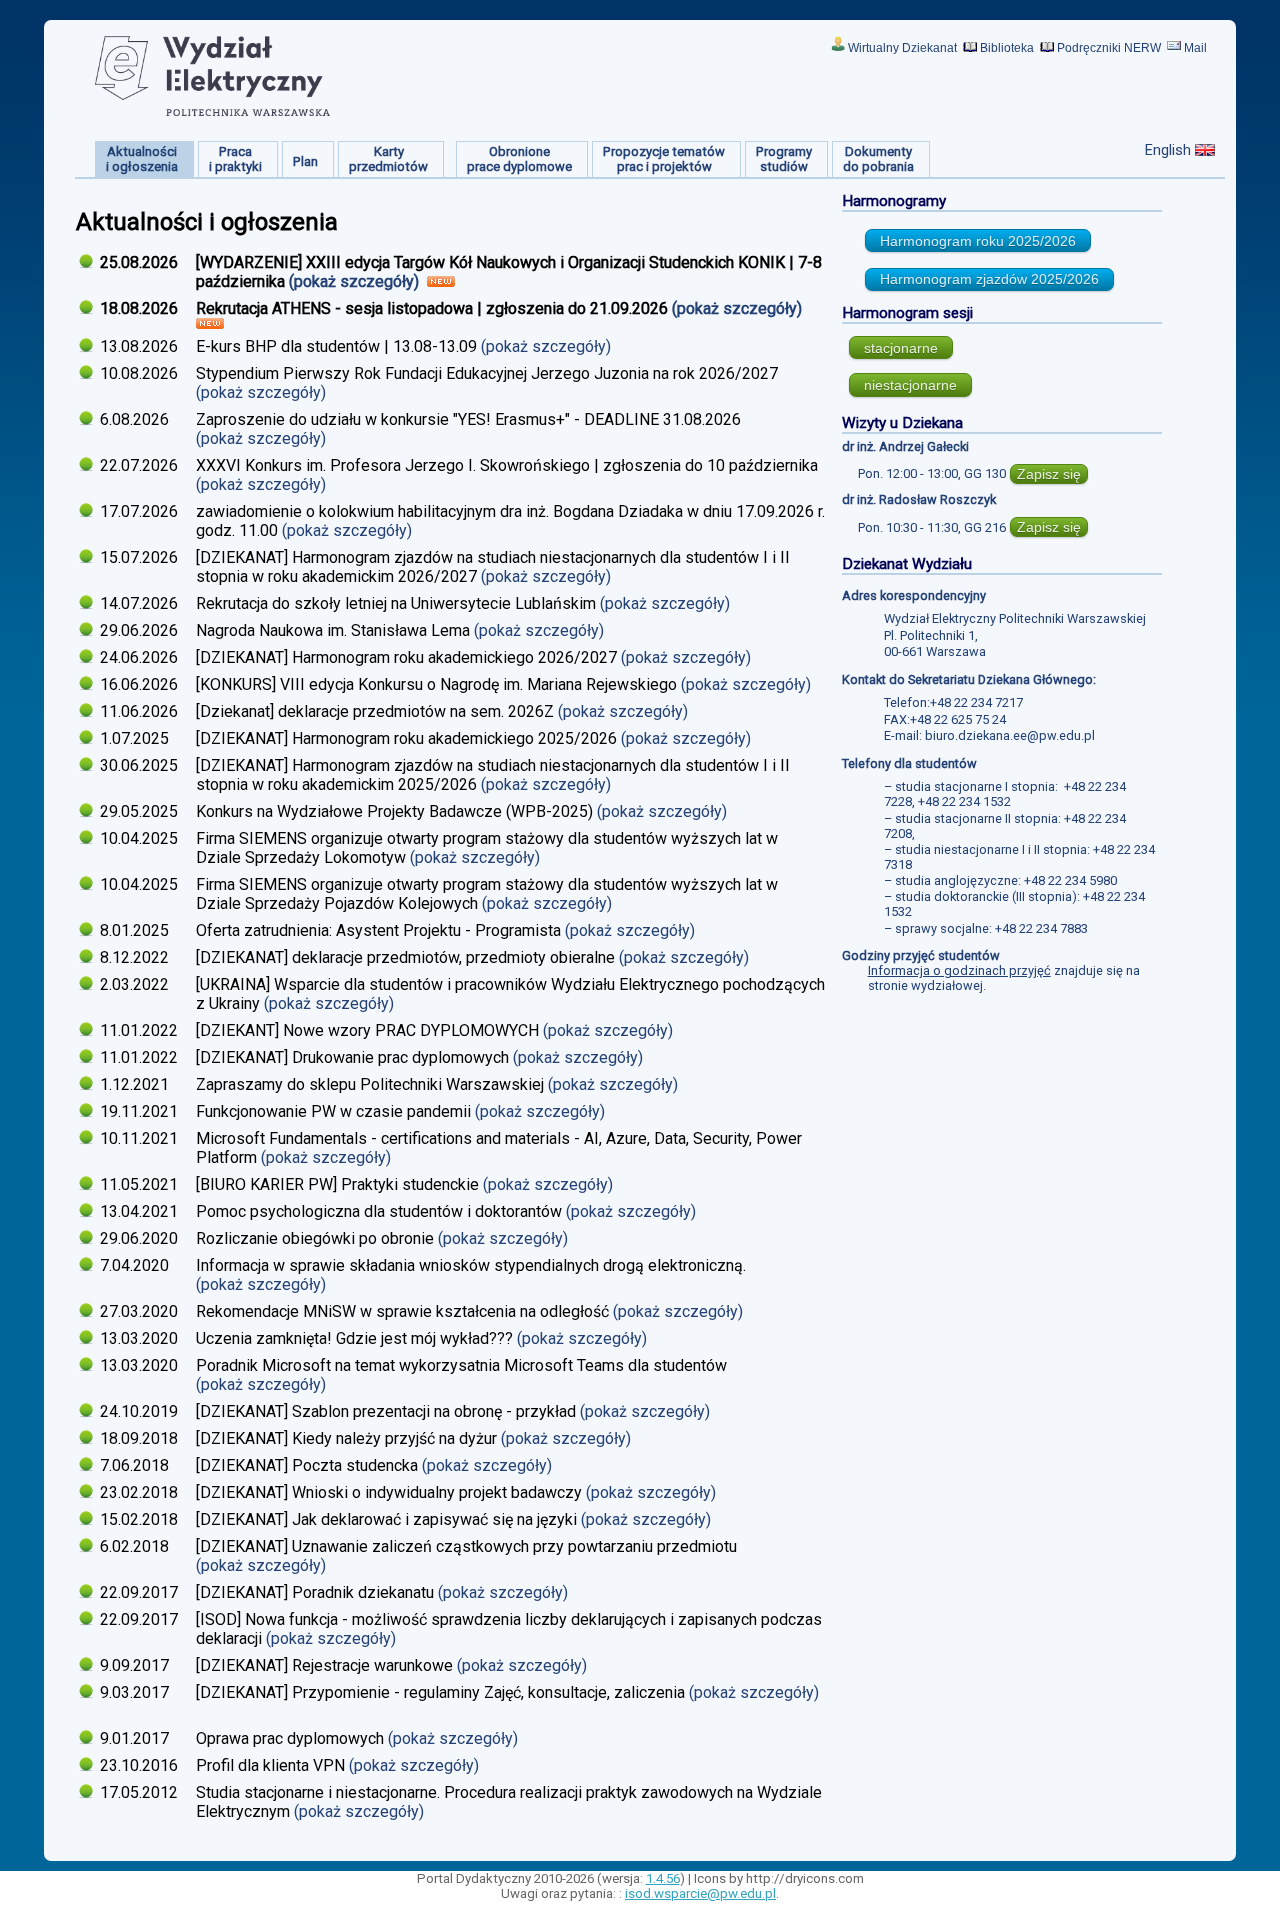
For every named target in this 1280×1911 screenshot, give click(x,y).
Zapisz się (1049, 474)
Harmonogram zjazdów (989, 279)
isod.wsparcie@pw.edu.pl (700, 1893)
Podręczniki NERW (1109, 48)
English (1168, 150)
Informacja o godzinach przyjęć (959, 970)
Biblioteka (1007, 48)
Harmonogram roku (978, 241)
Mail (1195, 48)
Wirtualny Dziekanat (902, 48)
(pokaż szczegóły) (356, 281)
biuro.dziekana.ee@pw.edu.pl (1010, 735)
